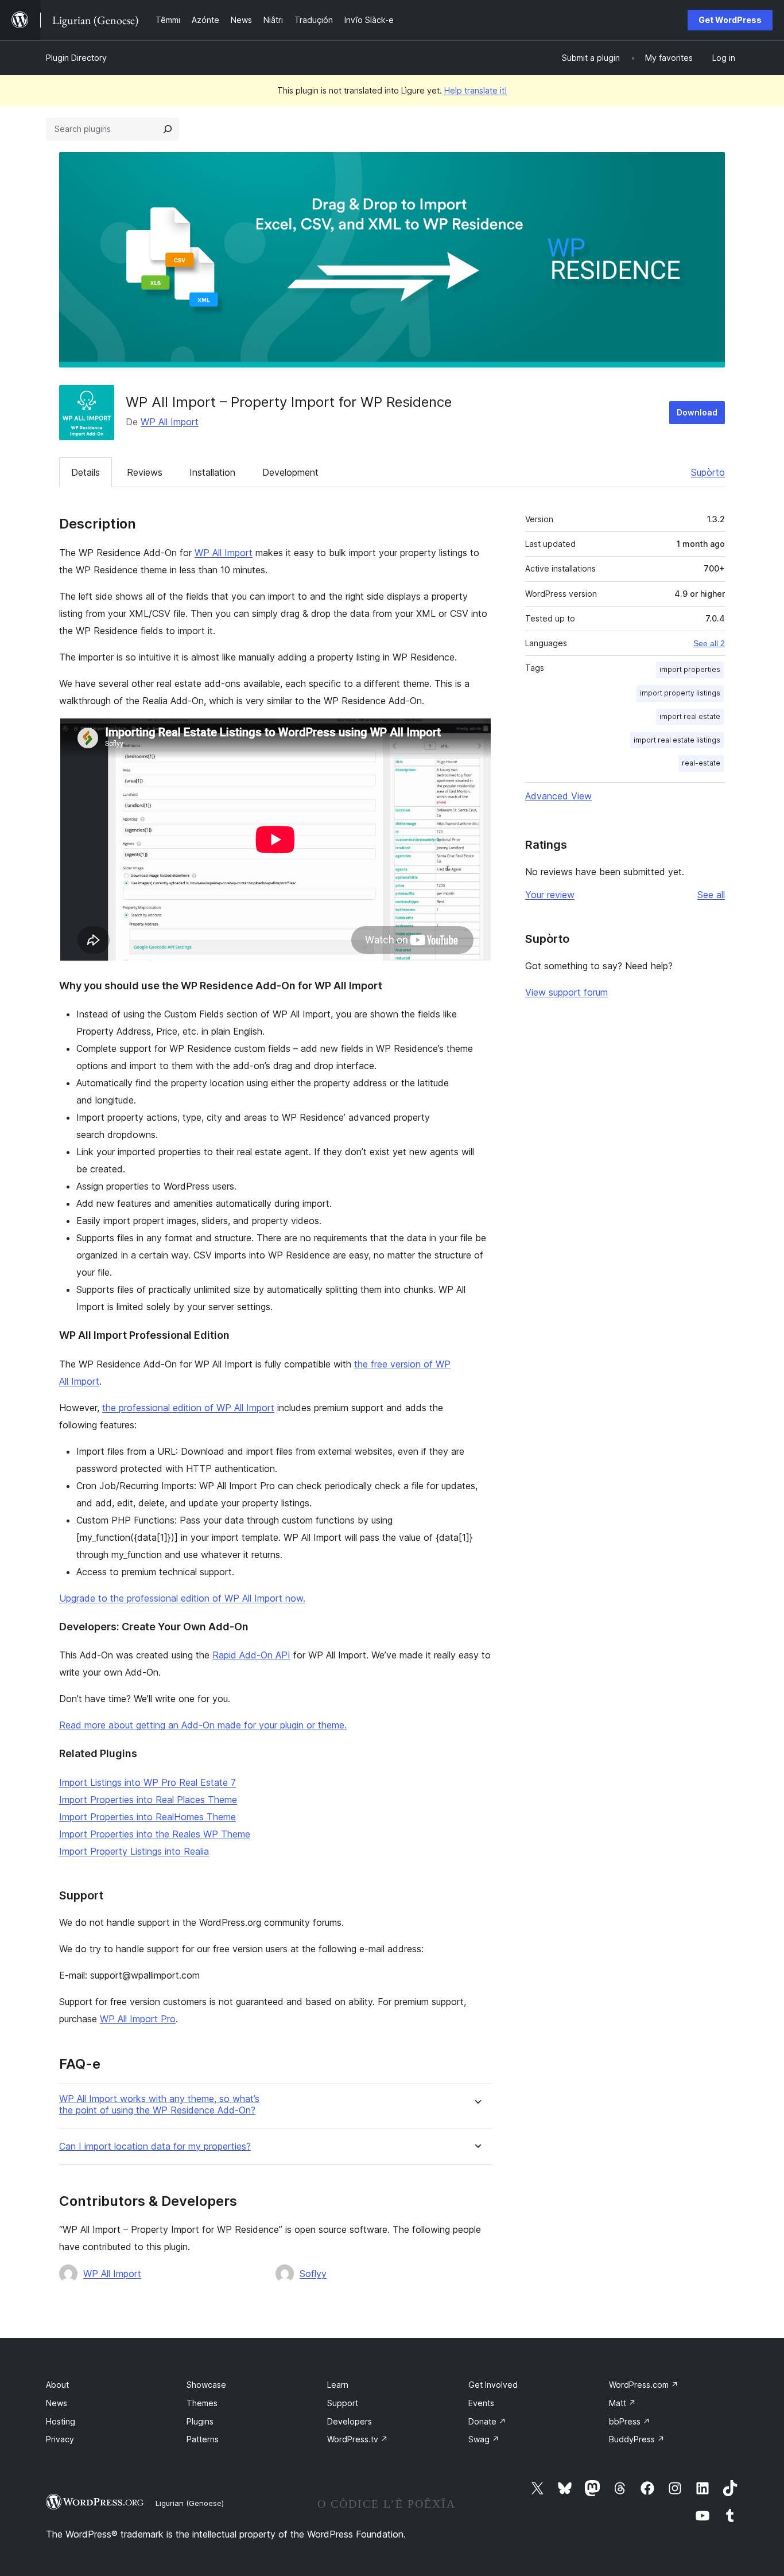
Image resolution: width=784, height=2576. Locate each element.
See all (711, 895)
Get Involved (493, 2385)
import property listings (680, 693)
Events (481, 2403)
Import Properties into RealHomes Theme (148, 1817)
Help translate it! (476, 90)
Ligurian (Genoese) (190, 2503)
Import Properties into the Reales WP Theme (155, 1834)
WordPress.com (644, 2385)
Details (86, 472)
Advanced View (558, 796)
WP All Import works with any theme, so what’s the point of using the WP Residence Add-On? (159, 2104)
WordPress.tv (358, 2439)
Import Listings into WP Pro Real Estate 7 (148, 1782)
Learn (338, 2385)
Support (343, 2403)
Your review (550, 895)
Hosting (61, 2421)
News (57, 2403)
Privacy (60, 2439)
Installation (212, 472)
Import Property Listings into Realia (134, 1851)
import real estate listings (677, 740)
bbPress (630, 2421)
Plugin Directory (76, 58)
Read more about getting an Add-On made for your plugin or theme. (203, 1725)
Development (290, 472)
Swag (484, 2439)
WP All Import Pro (138, 2019)
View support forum (566, 992)
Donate (487, 2421)
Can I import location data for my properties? (155, 2146)
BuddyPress (637, 2439)
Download (697, 412)
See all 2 (709, 643)
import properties (690, 669)
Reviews (145, 472)
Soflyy (313, 2274)
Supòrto (708, 472)
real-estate (701, 763)
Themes (202, 2403)
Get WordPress (730, 20)
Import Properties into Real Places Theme (148, 1800)
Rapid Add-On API (251, 1655)
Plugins (200, 2421)
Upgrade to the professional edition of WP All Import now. (182, 1598)
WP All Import (170, 422)
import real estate (690, 716)
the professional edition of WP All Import (188, 1408)
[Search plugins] (168, 129)
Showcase (206, 2385)
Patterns (203, 2439)
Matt (622, 2403)
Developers (350, 2421)
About (57, 2385)
